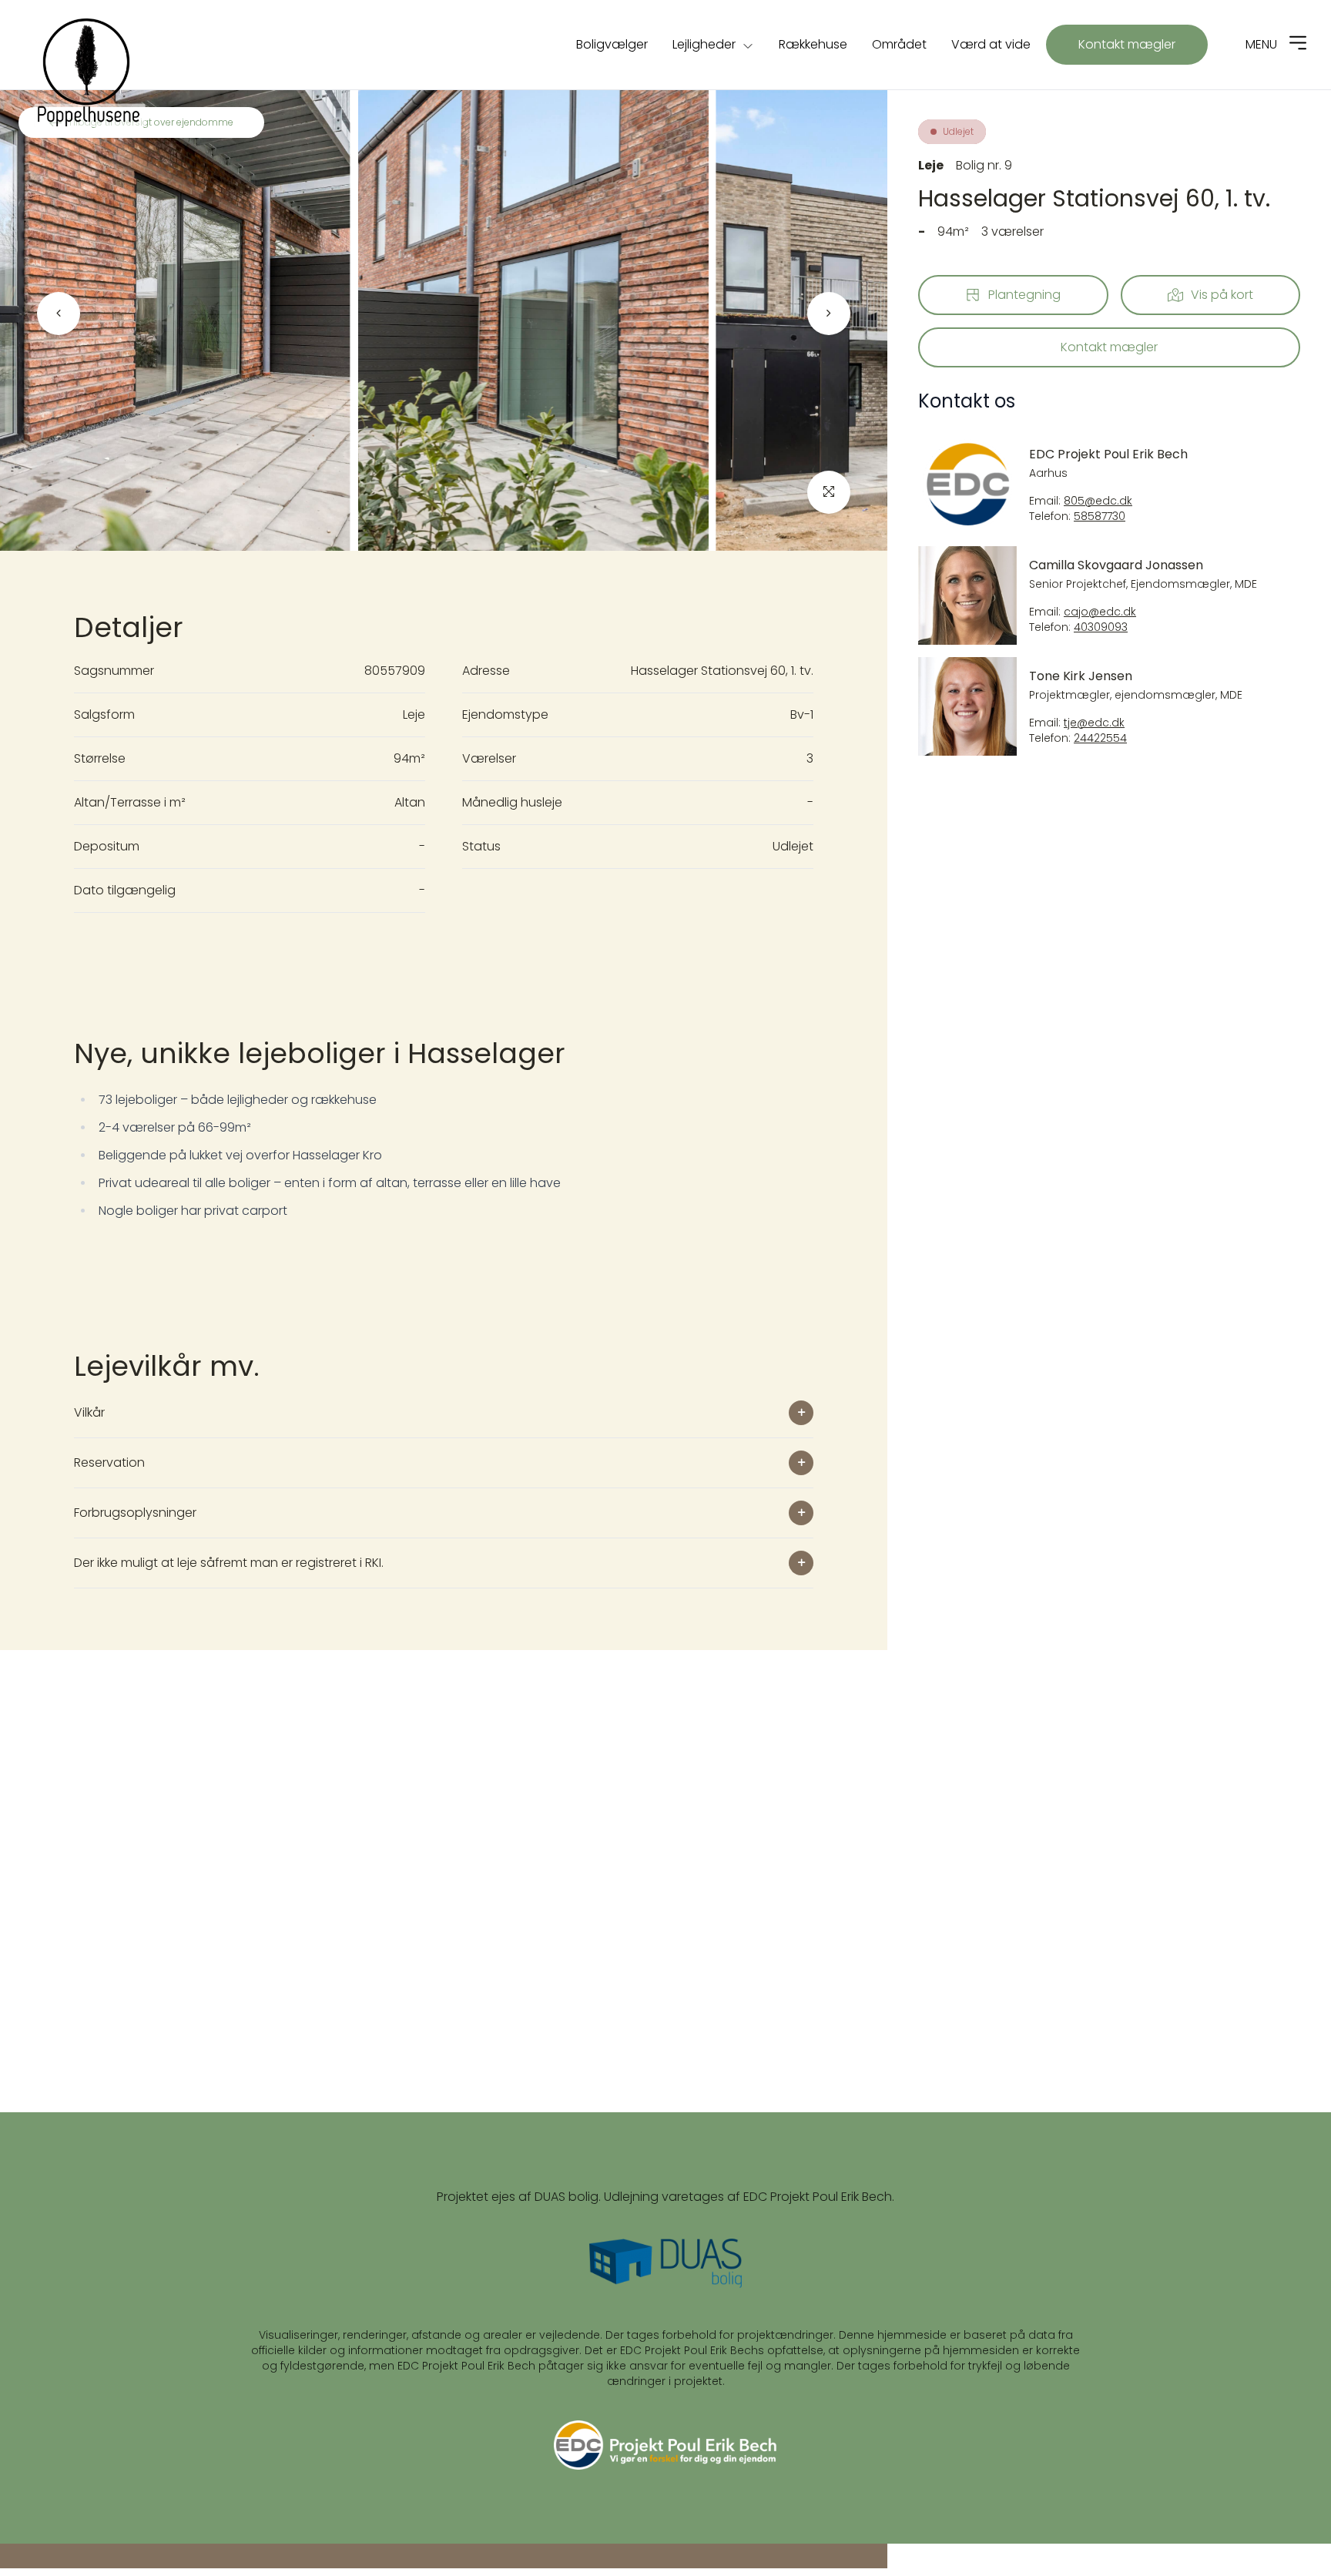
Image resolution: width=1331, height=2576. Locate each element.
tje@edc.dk (1094, 723)
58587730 (1100, 517)
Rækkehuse (813, 44)
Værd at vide (991, 44)
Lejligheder (704, 44)
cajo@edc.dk (1100, 612)
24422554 (1100, 738)
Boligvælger (612, 44)
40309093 (1101, 627)
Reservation (109, 1462)
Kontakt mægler (1127, 44)
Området (899, 44)
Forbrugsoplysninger (135, 1513)
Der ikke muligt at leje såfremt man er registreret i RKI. (229, 1563)
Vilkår (89, 1412)
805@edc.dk (1098, 501)
